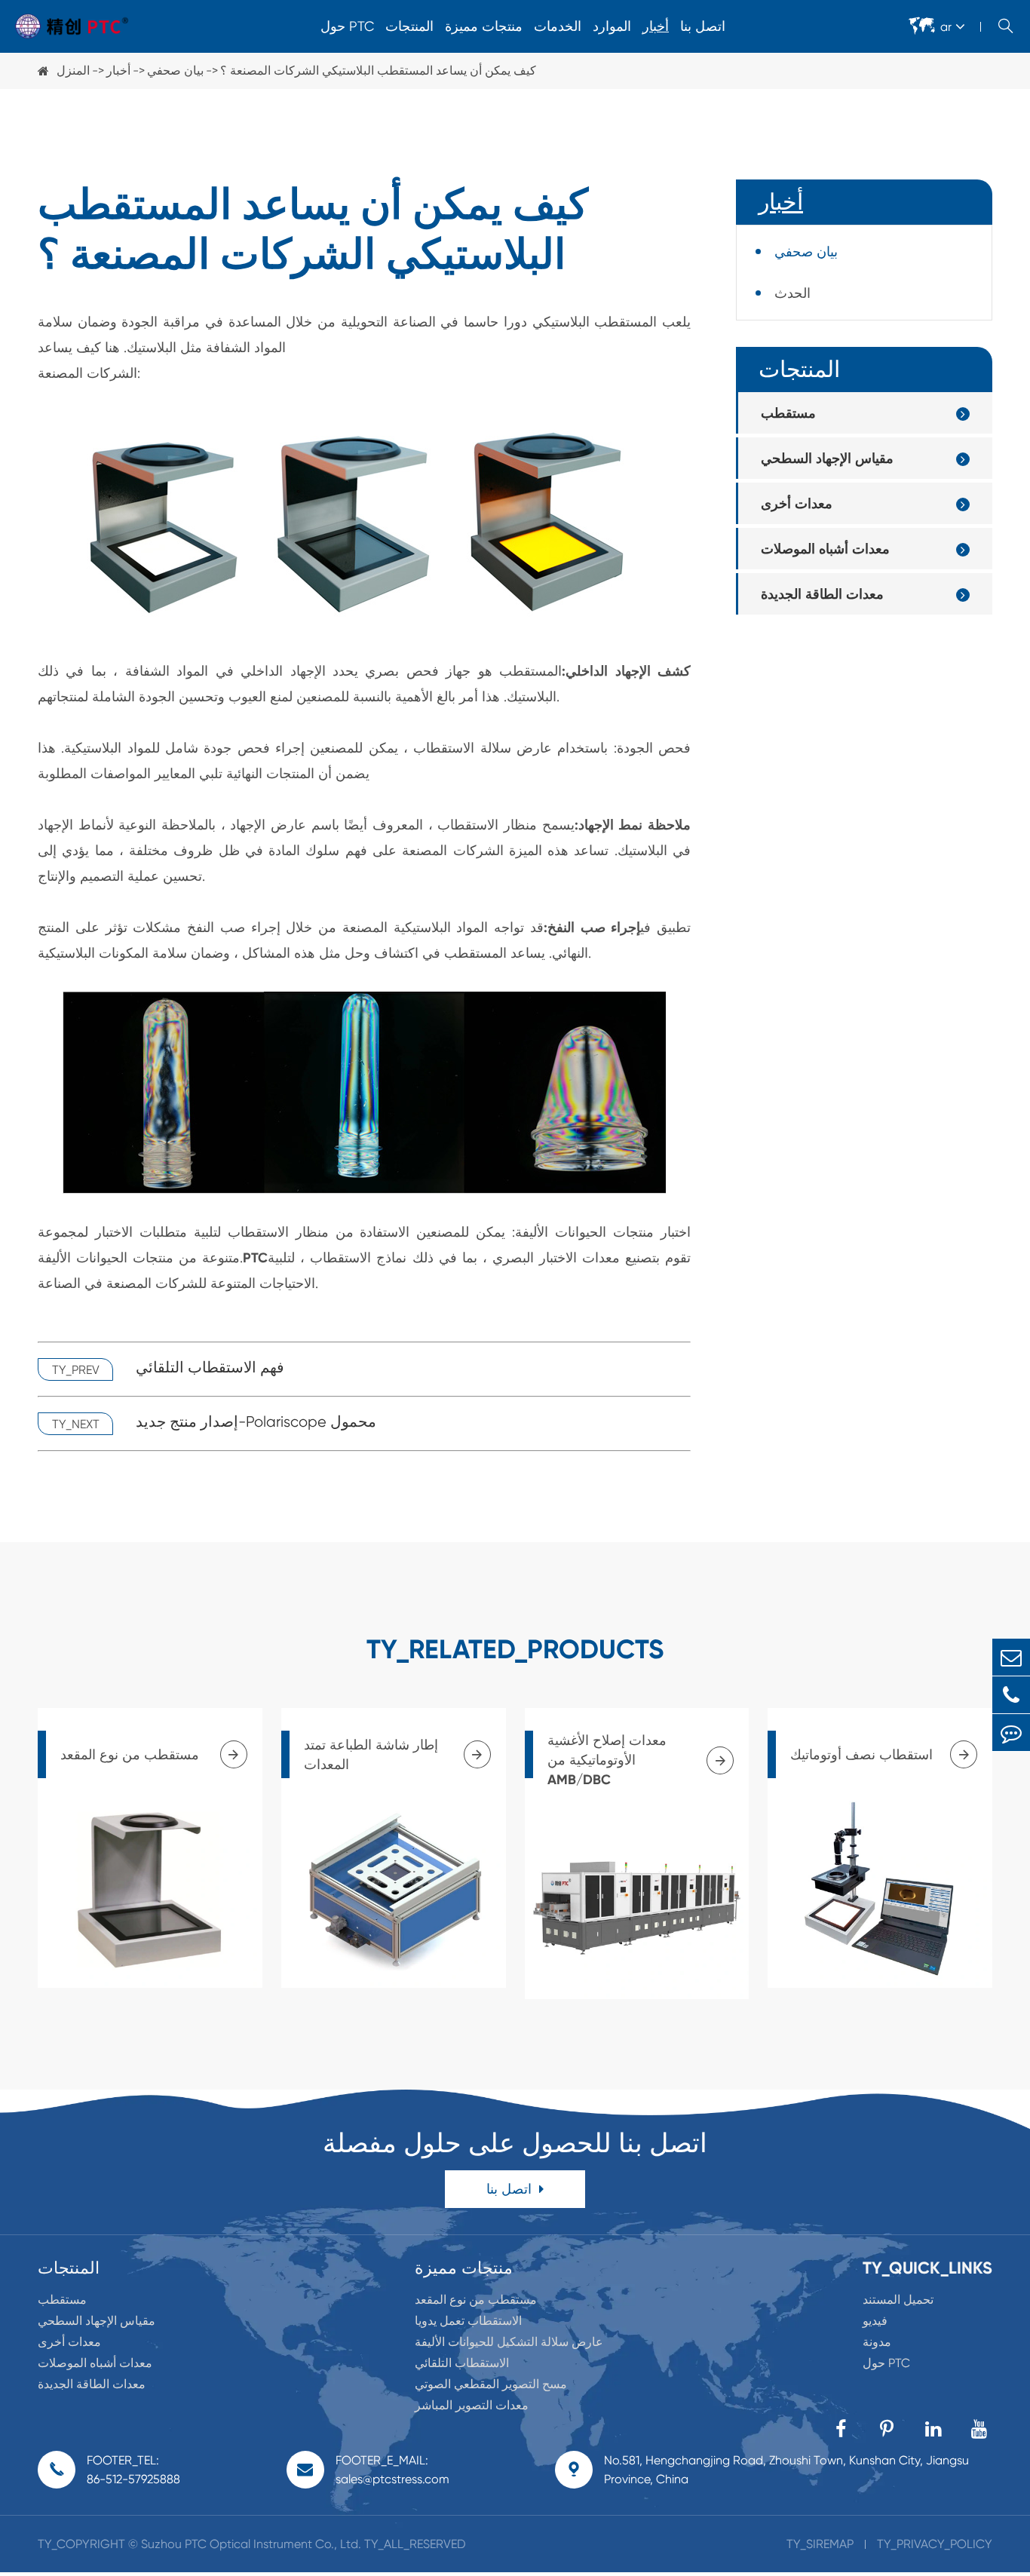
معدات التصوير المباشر (472, 2405)
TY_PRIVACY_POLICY (935, 2544)
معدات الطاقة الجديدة (822, 594)
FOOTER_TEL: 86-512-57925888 (133, 2470)
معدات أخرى (797, 503)
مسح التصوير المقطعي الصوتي (491, 2384)
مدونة (877, 2342)
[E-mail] (1011, 1657)
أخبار (656, 26)
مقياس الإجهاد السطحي (827, 458)
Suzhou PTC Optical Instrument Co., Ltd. (251, 2544)
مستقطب (788, 413)
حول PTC (347, 26)
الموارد (612, 26)
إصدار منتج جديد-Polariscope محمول (256, 1422)
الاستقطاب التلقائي (462, 2363)
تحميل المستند (898, 2300)
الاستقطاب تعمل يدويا (468, 2321)
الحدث (792, 293)
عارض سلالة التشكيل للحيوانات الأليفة (509, 2342)
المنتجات (409, 26)
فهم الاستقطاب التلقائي (210, 1368)
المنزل (73, 71)
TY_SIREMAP (820, 2544)
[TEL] (1011, 1695)
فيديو (875, 2321)
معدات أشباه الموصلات (825, 549)
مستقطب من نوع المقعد (476, 2300)
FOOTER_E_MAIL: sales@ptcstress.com (392, 2470)
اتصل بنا (703, 26)
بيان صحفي (175, 71)
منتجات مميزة (484, 26)
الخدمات (558, 26)
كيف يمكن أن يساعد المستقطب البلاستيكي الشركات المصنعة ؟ (378, 71)
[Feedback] (1011, 1733)
